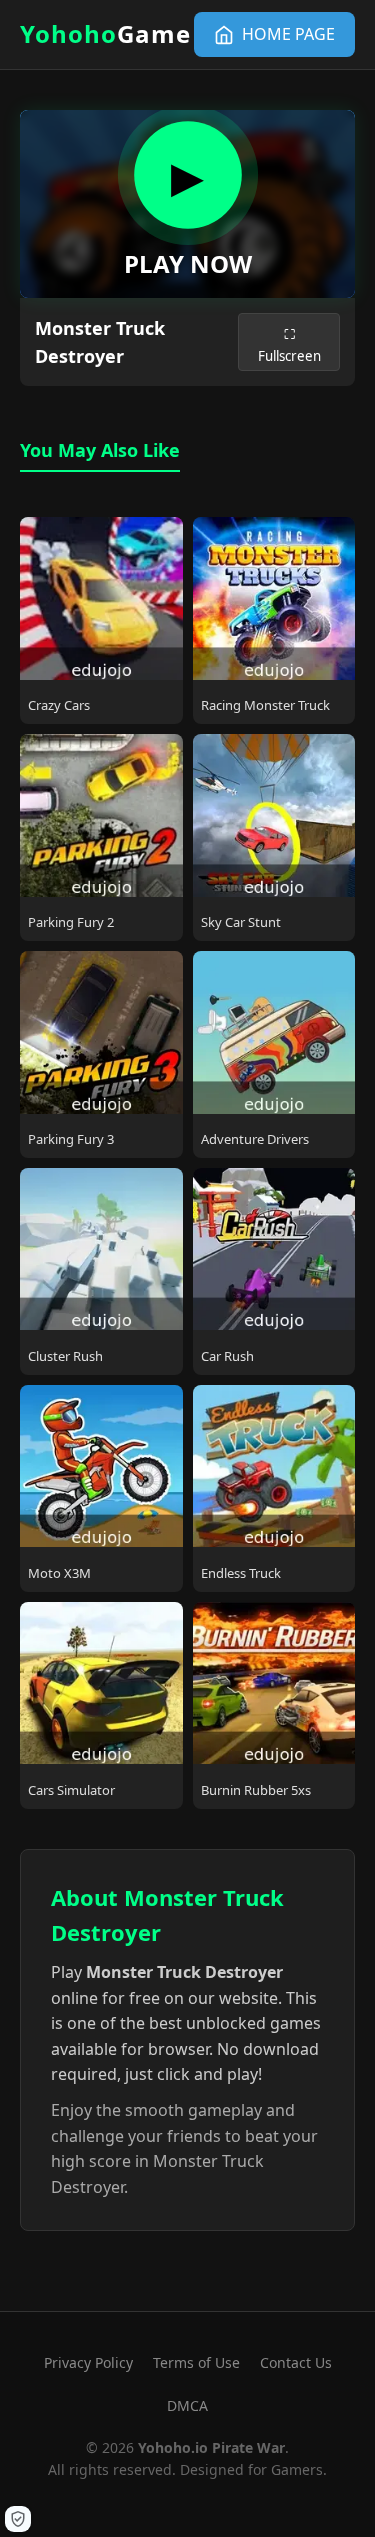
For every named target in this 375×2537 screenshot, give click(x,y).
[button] (18, 2519)
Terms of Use (196, 2362)
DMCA (187, 2405)
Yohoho (105, 33)
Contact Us (296, 2362)
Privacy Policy (88, 2362)
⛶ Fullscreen (289, 345)
